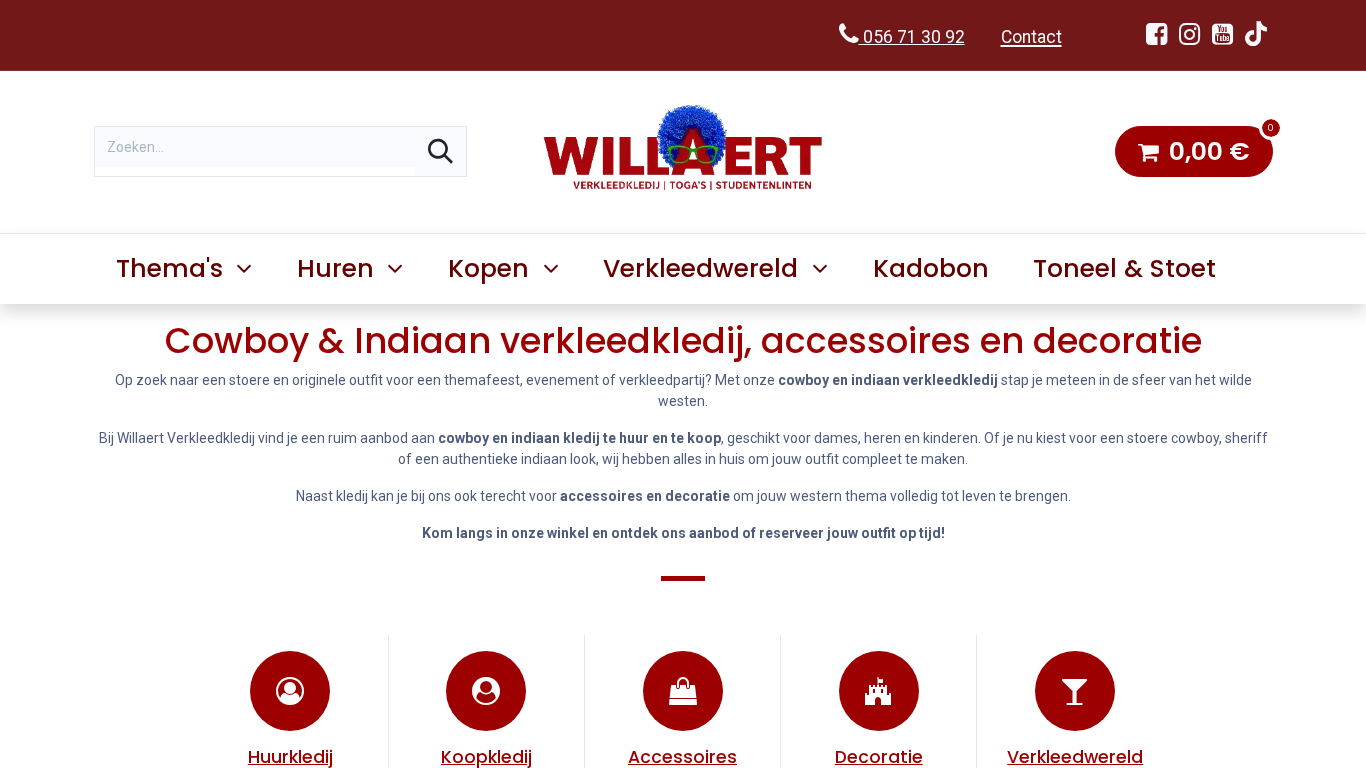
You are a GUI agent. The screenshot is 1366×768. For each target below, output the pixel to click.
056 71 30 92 (912, 37)
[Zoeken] (440, 151)
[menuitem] (930, 269)
